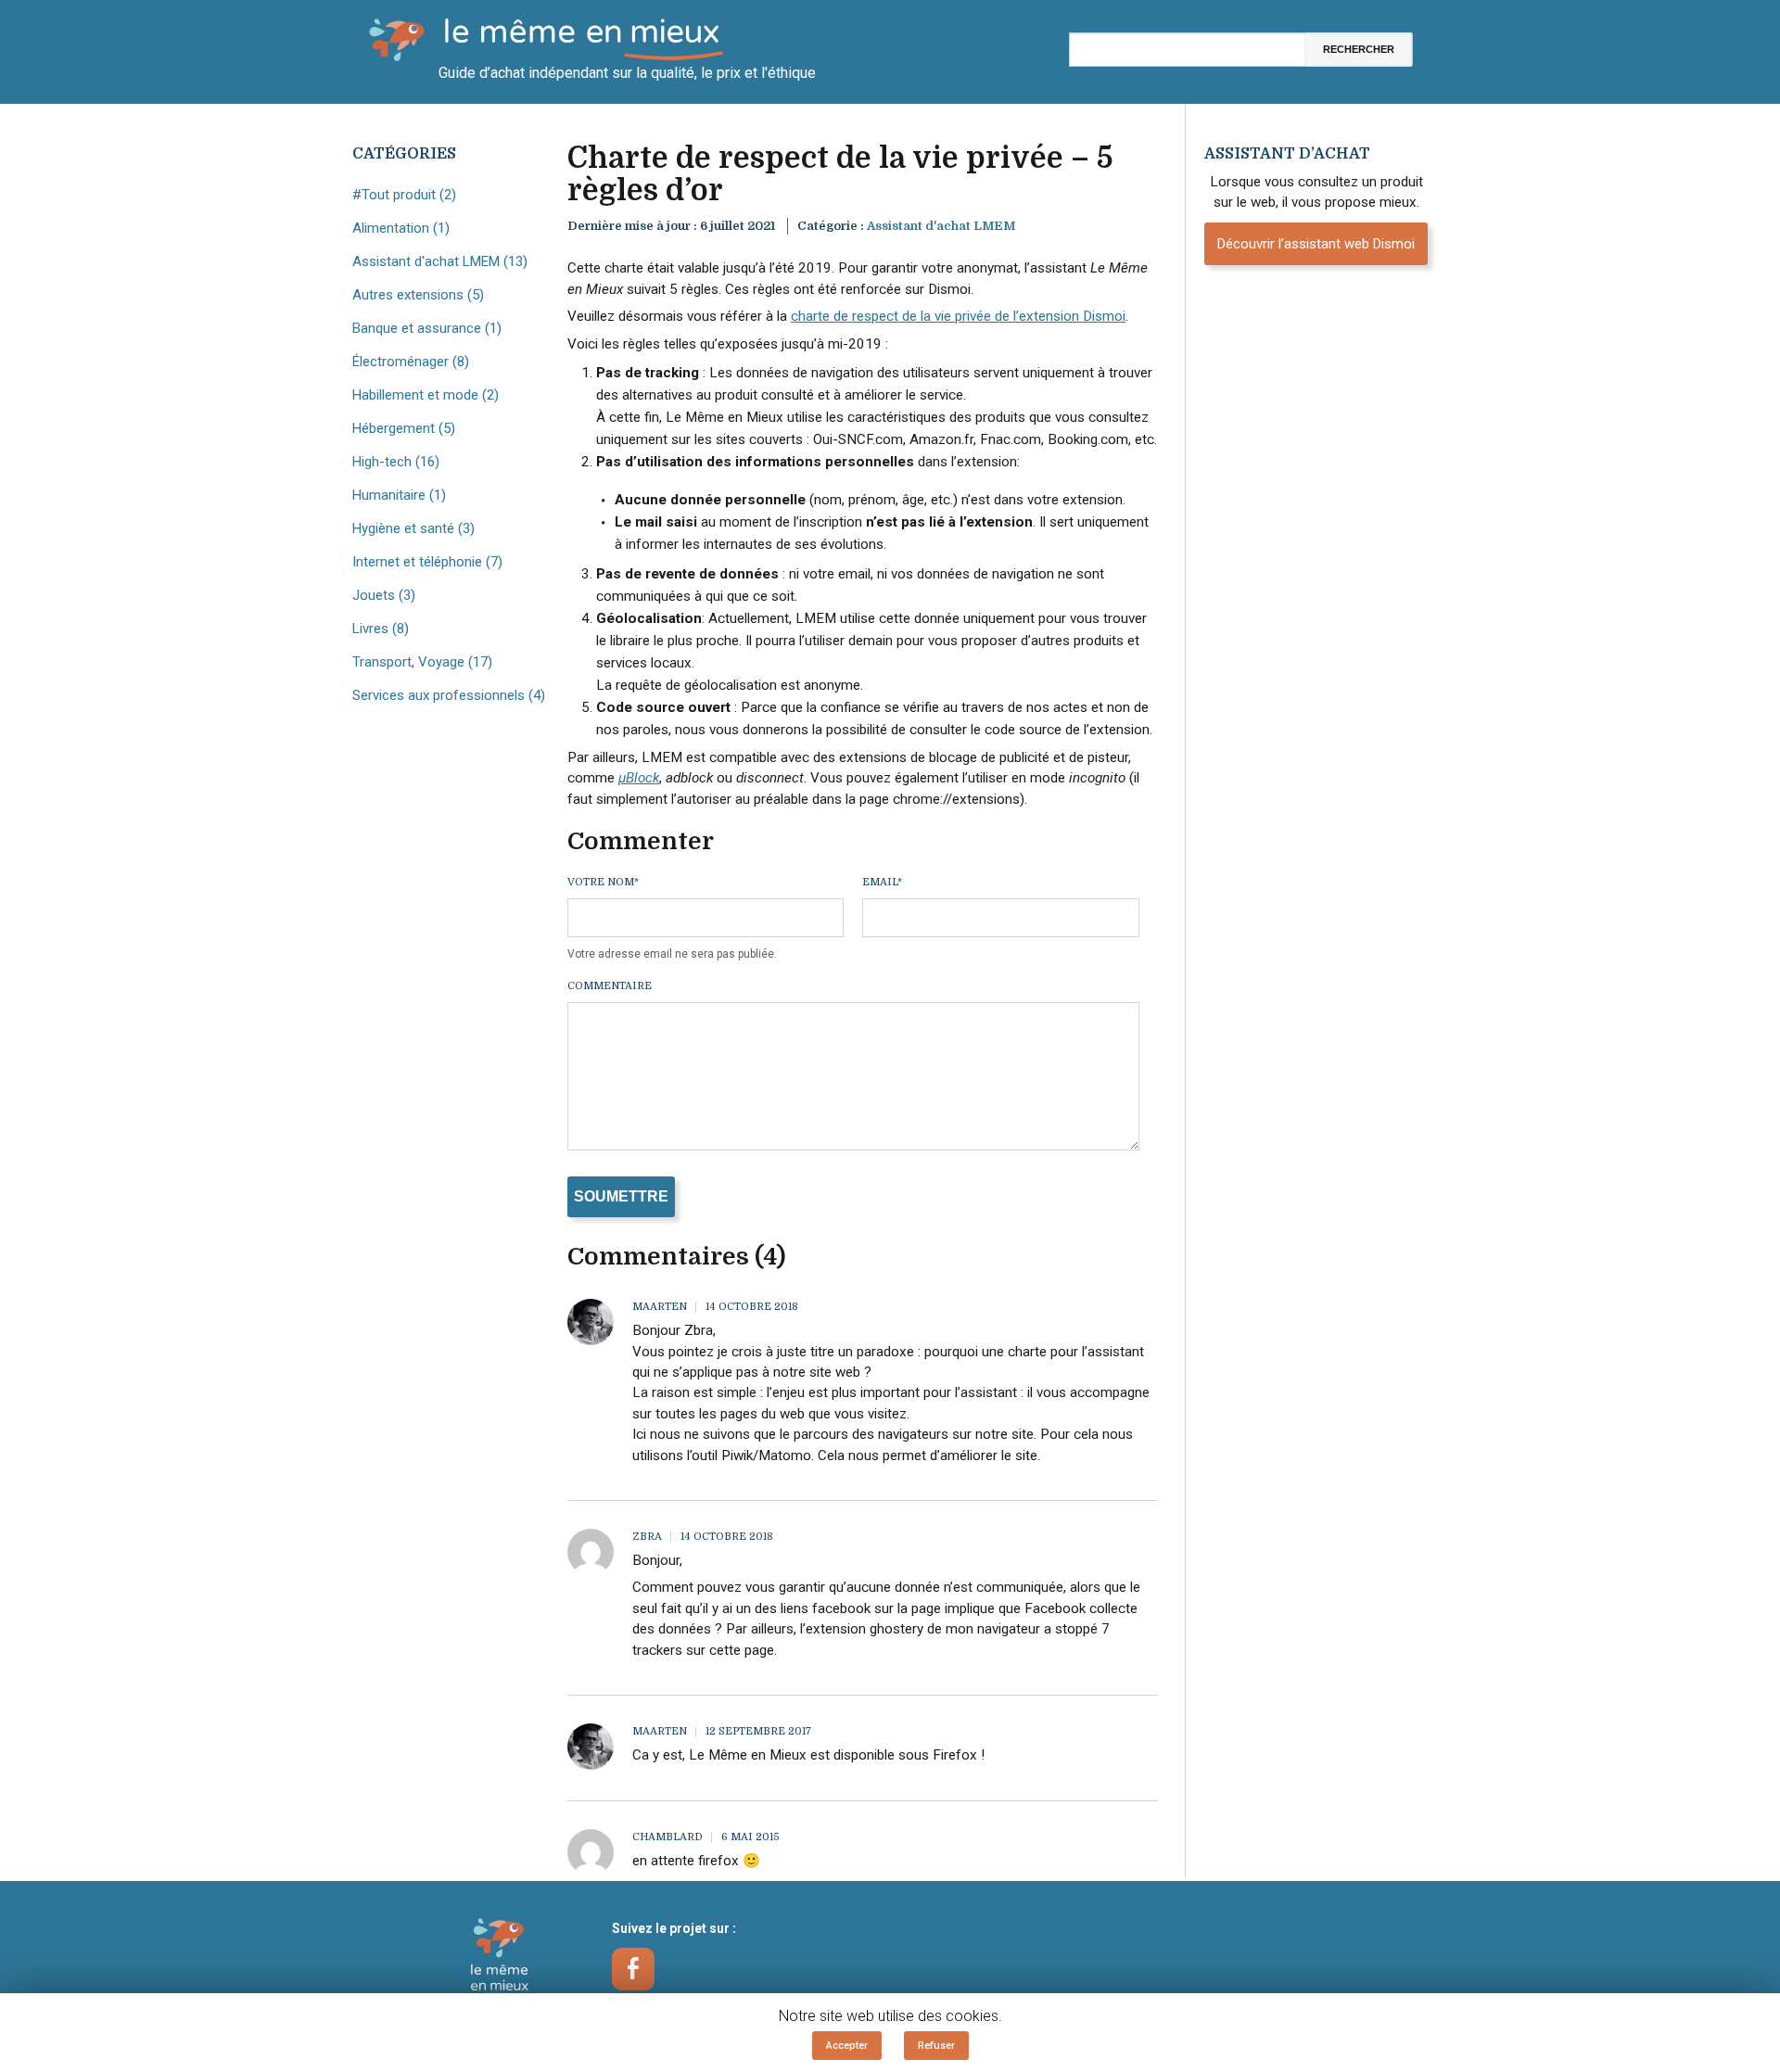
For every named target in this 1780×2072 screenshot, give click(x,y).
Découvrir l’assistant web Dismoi (1316, 244)
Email (882, 882)
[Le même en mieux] (501, 1958)
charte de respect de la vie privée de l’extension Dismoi (958, 316)
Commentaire (610, 986)
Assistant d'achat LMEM (941, 226)
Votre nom (603, 882)
